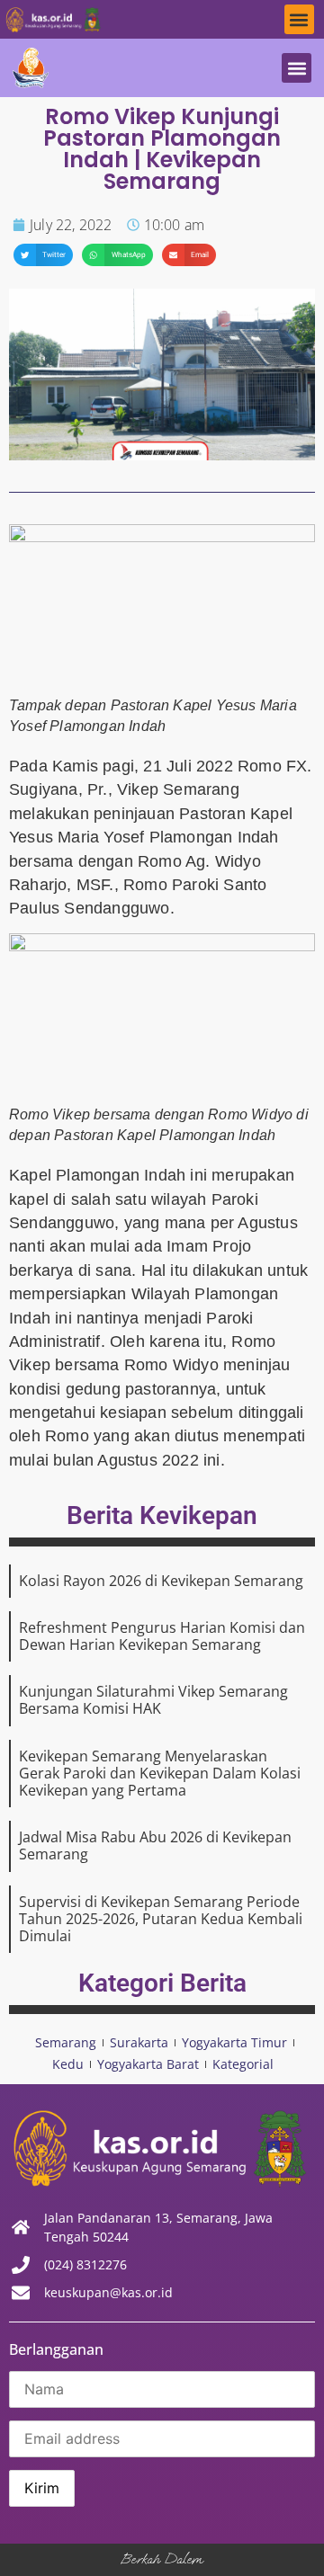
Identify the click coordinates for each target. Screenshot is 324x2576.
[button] (299, 19)
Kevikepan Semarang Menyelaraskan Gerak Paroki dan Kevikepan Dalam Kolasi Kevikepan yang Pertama (160, 1773)
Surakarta (139, 2042)
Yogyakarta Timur (234, 2042)
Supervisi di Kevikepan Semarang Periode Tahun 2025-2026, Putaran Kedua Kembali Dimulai (161, 1919)
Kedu (68, 2064)
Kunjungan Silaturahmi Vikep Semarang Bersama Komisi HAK (153, 1700)
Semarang (66, 2042)
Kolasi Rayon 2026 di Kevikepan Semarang (161, 1581)
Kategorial (243, 2064)
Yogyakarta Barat (148, 2064)
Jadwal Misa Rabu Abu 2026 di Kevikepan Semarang (155, 1845)
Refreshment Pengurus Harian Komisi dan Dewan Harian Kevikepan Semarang (162, 1636)
